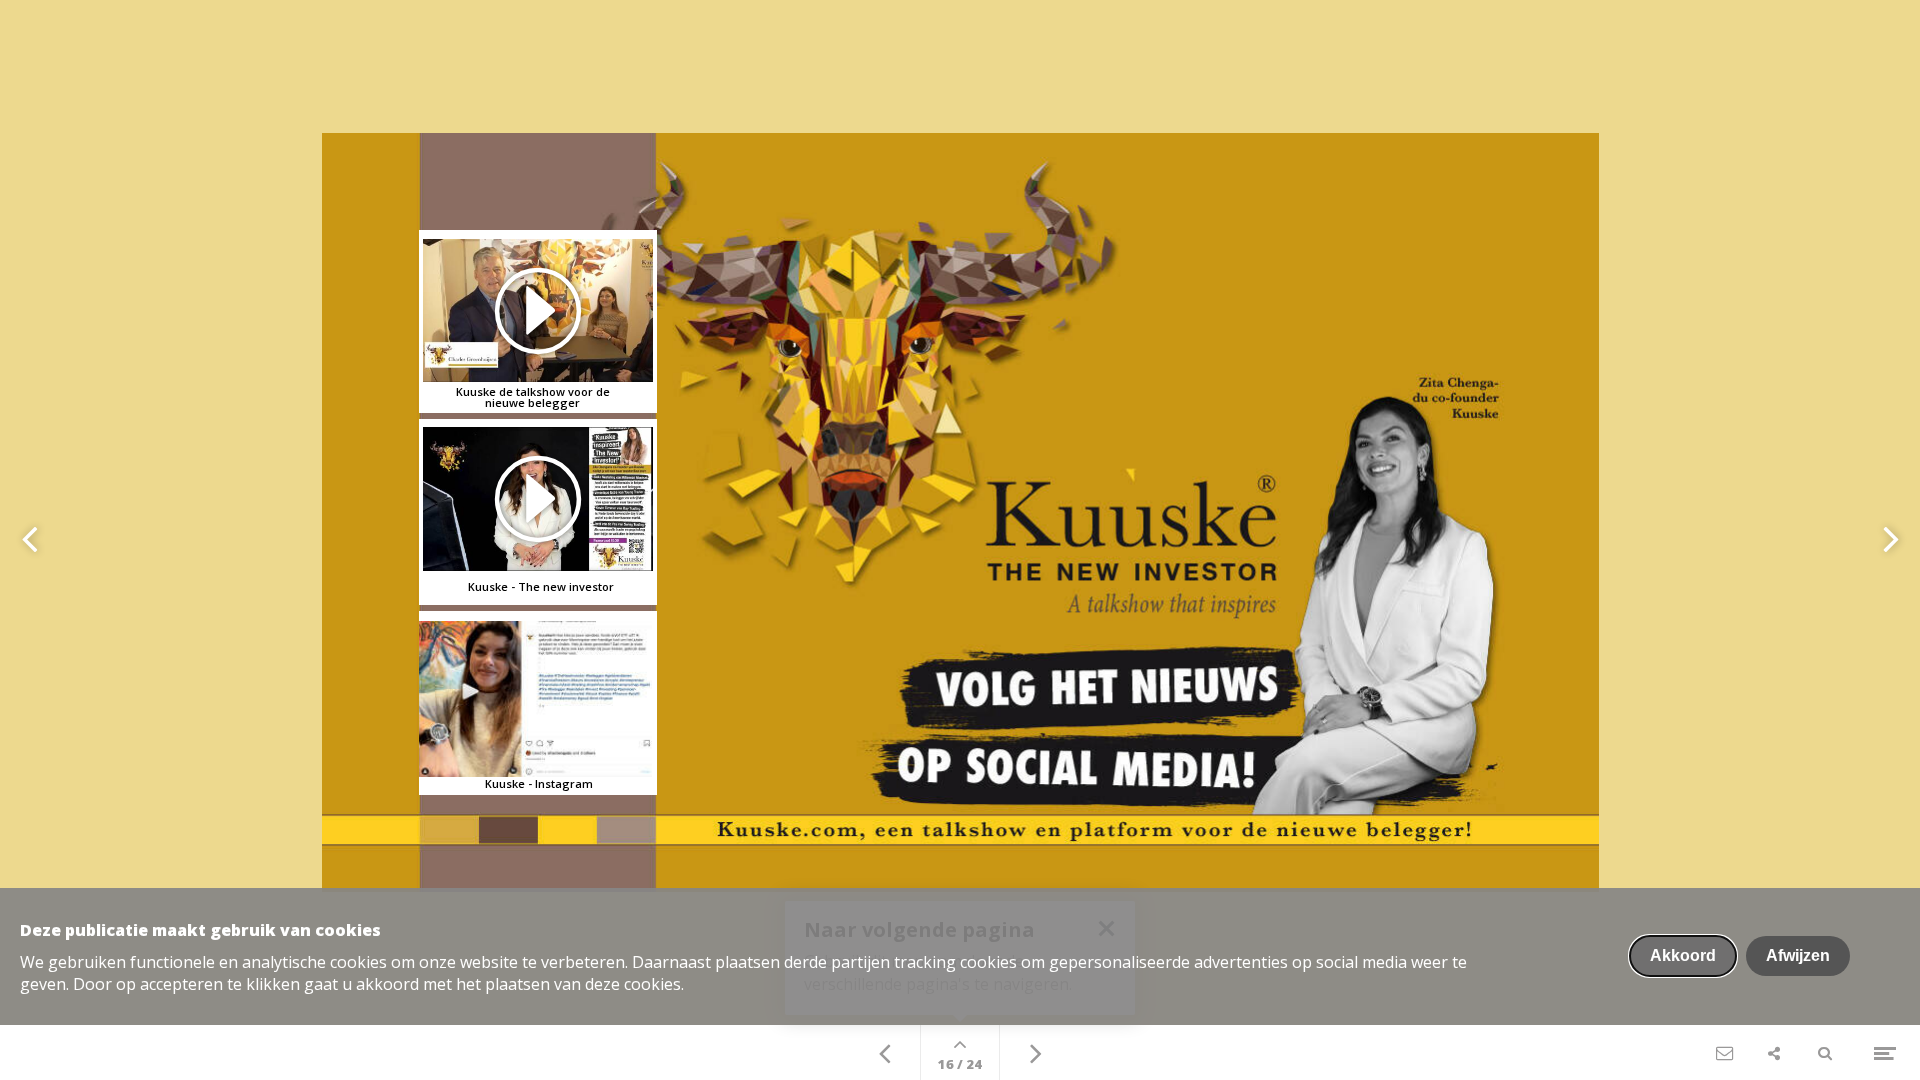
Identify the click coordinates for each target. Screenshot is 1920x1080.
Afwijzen (1798, 955)
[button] (538, 499)
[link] (538, 703)
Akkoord (1683, 955)
